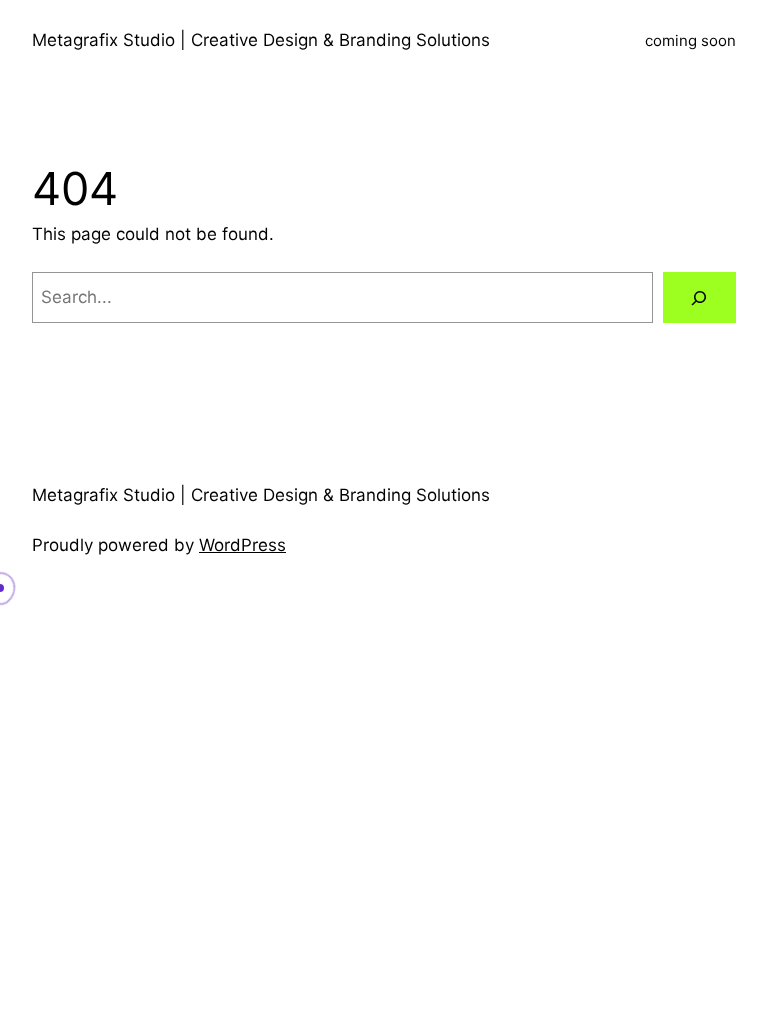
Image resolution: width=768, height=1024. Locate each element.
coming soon (690, 40)
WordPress (242, 545)
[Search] (699, 297)
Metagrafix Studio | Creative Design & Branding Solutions (261, 40)
